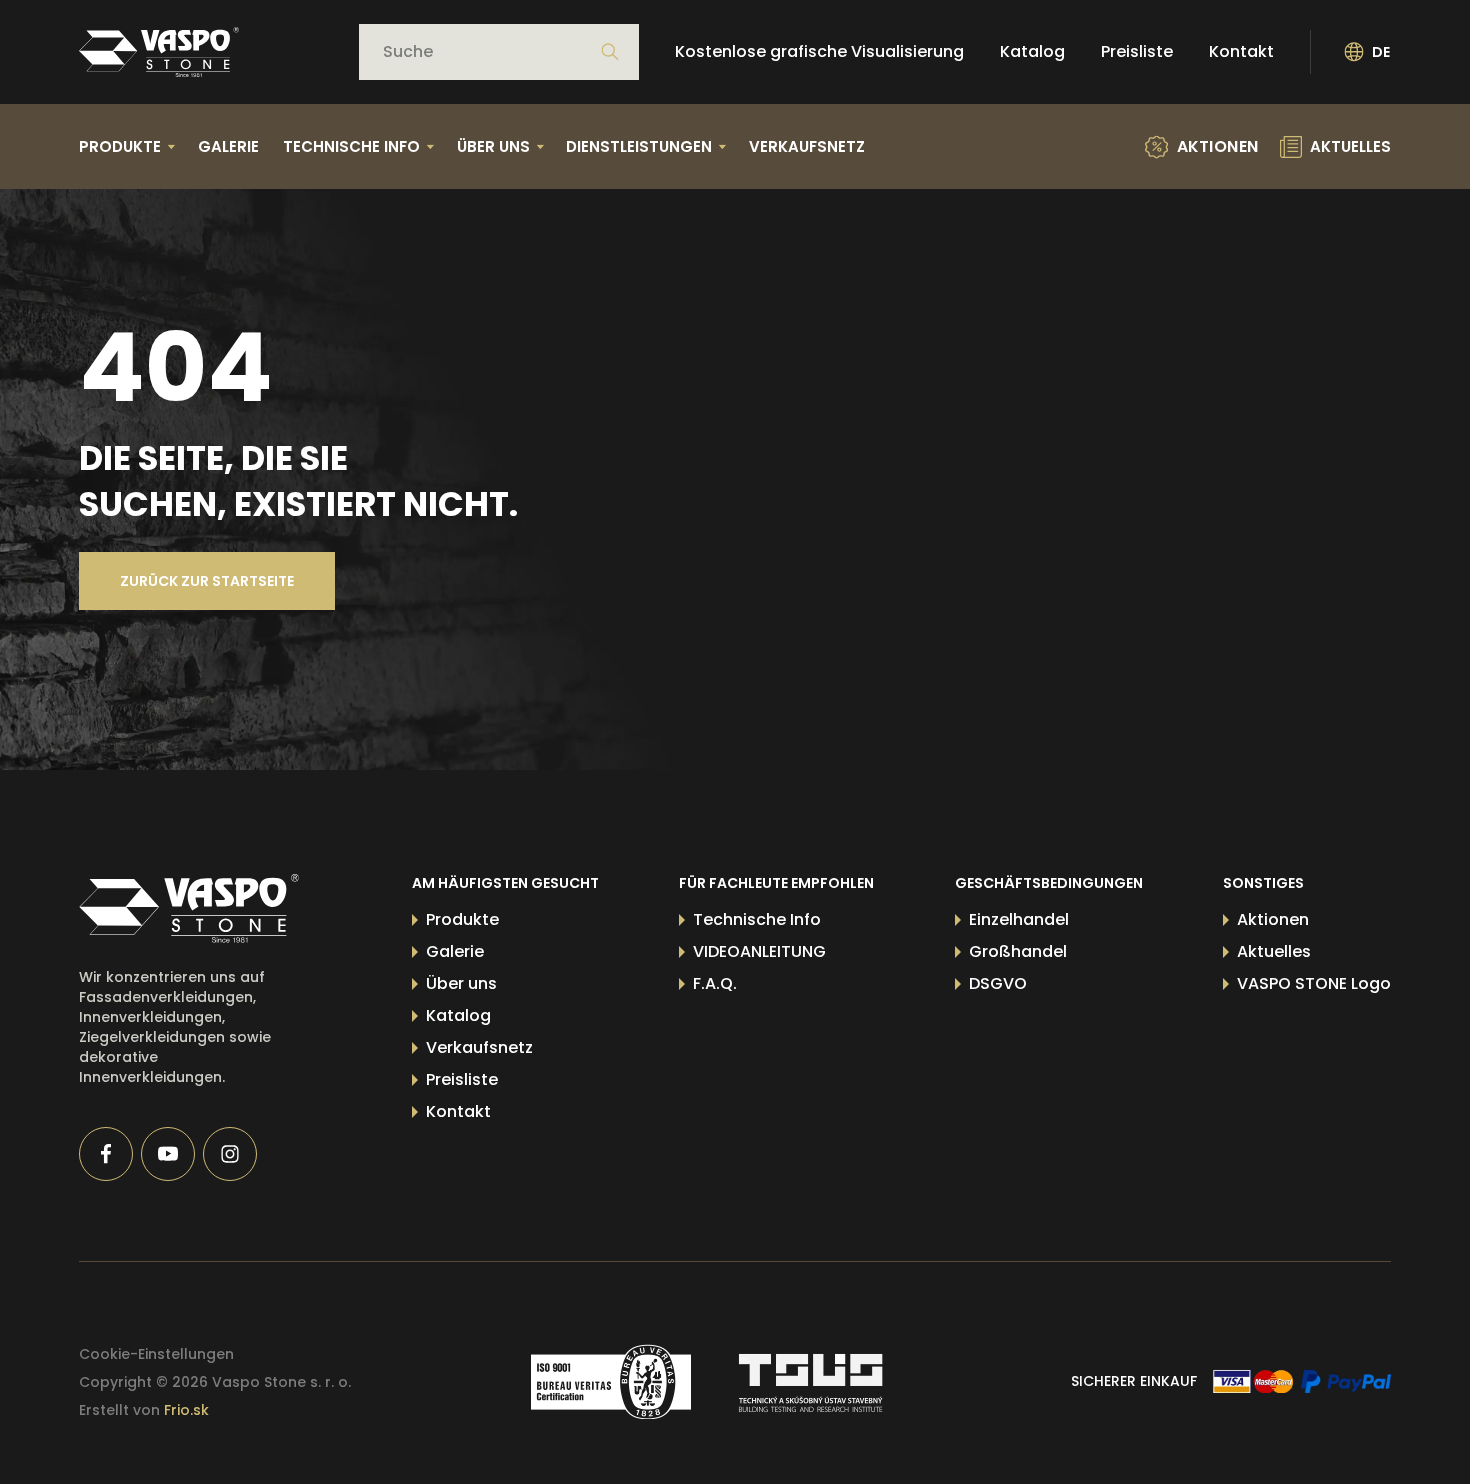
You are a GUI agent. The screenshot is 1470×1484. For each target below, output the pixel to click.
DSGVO (998, 983)
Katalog (1032, 51)
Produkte (462, 919)
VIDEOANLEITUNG (759, 951)
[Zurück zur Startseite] (159, 52)
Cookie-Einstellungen (156, 1354)
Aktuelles (1274, 951)
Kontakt (1241, 51)
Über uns (461, 983)
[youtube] (168, 1154)
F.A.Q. (715, 983)
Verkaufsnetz (807, 146)
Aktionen (1273, 919)
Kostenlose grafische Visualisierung (819, 51)
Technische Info (757, 919)
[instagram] (230, 1154)
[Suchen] (610, 52)
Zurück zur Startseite (207, 581)
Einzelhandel (1019, 919)
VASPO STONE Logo (1314, 983)
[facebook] (106, 1154)
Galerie (228, 146)
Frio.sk (186, 1410)
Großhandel (1018, 951)
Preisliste (1137, 51)
